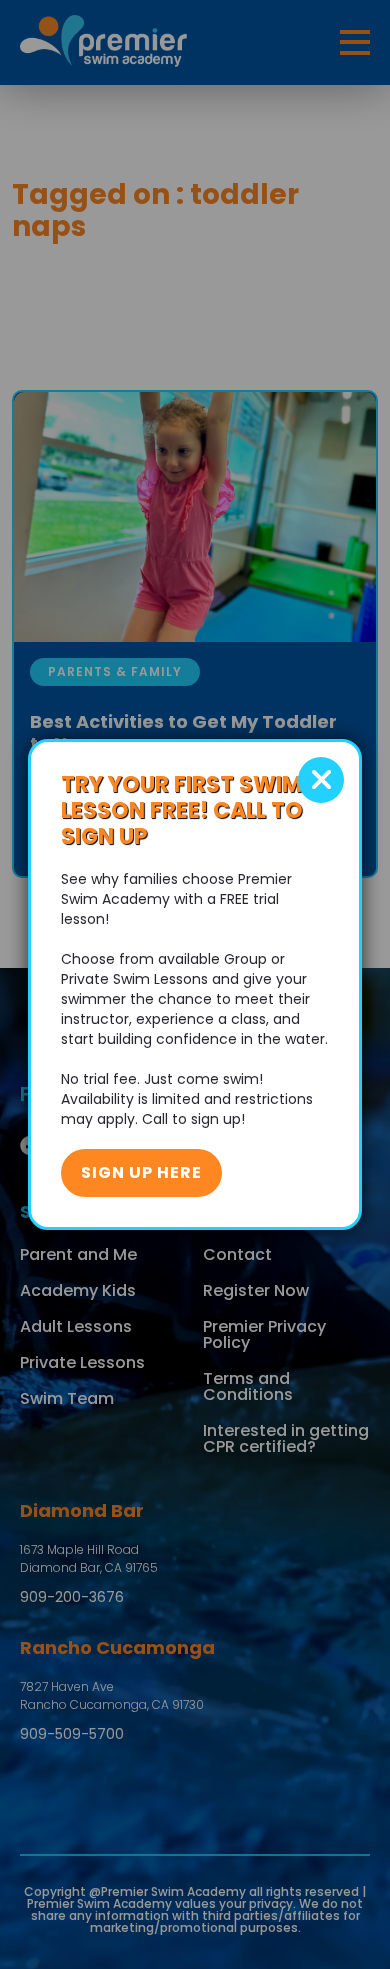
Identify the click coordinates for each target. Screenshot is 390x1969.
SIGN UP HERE (141, 1172)
